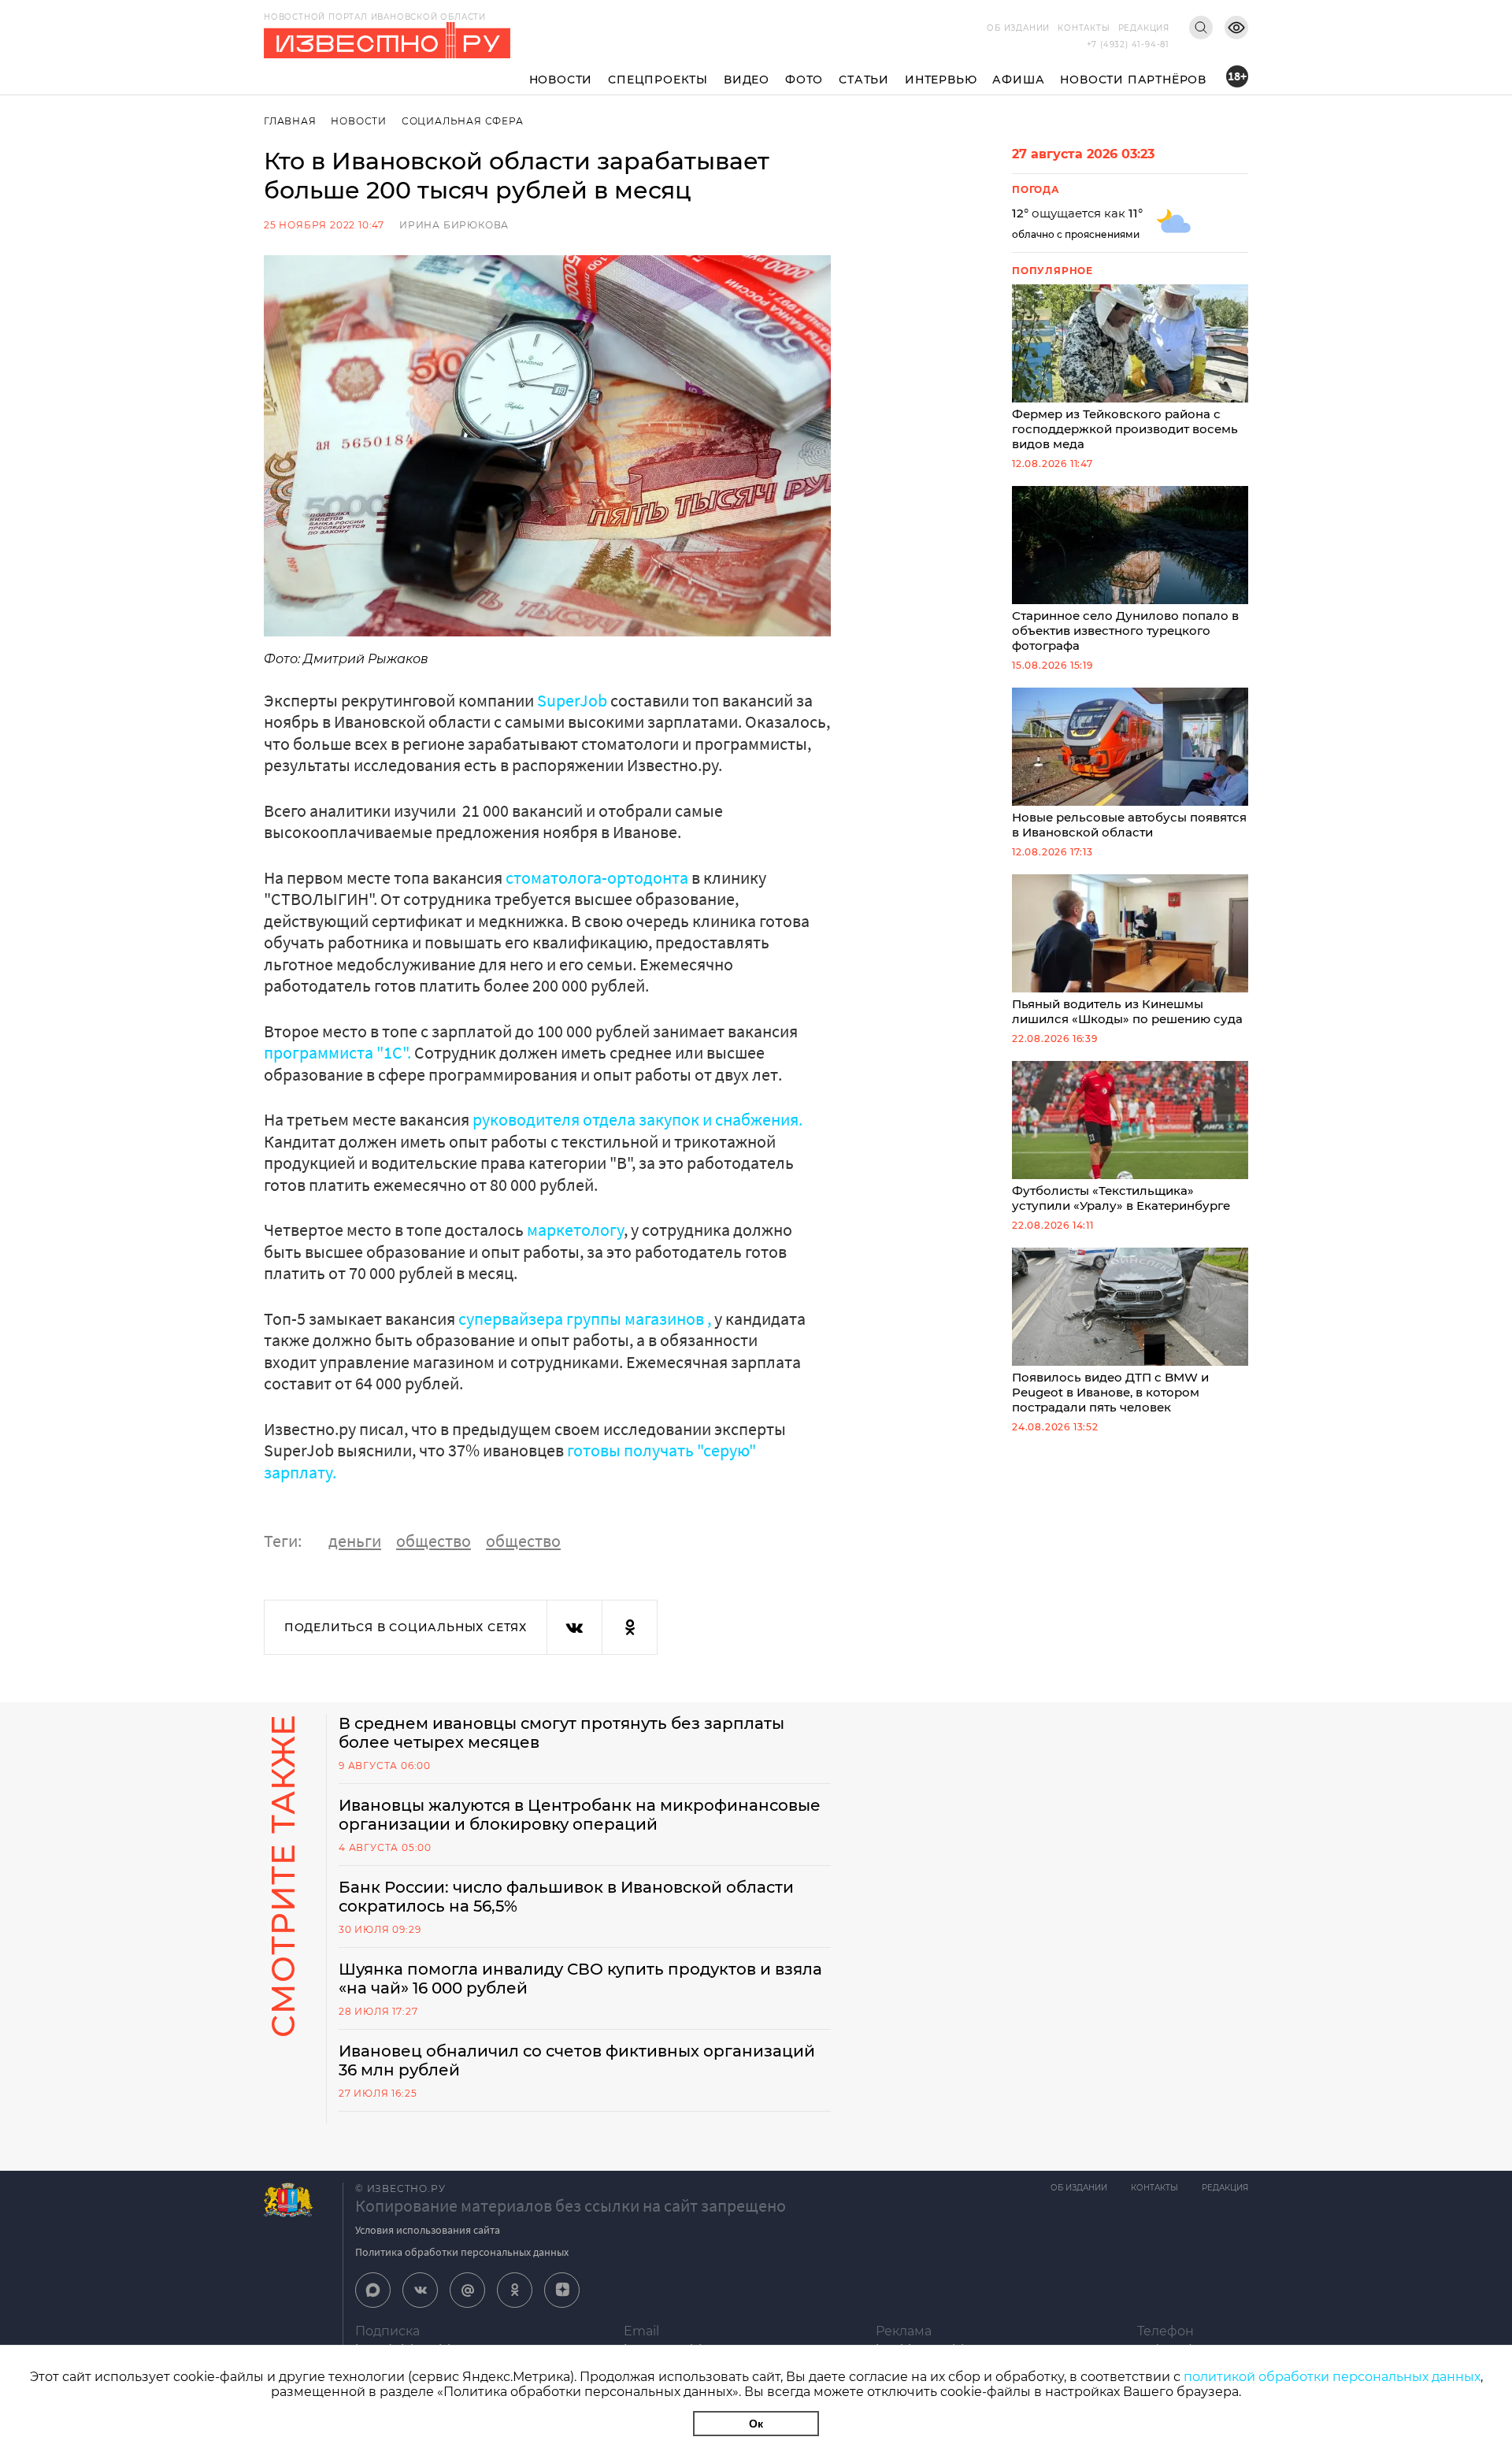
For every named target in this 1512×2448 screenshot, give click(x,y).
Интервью (941, 80)
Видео (747, 80)
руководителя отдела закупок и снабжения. (637, 1119)
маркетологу (575, 1230)
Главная (290, 121)
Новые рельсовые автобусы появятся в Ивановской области (1129, 825)
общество (434, 1541)
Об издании (1018, 28)
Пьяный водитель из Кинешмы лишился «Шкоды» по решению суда (1127, 1011)
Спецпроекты (658, 80)
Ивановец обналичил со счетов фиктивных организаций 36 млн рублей (577, 2060)
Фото (804, 80)
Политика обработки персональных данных (462, 2252)
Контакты (1084, 28)
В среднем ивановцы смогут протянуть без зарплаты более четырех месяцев (561, 1733)
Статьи (864, 80)
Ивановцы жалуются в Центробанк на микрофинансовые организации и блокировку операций (580, 1815)
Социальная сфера (463, 121)
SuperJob (572, 700)
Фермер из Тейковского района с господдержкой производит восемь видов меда (1125, 429)
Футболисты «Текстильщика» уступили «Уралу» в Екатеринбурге (1121, 1198)
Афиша (1018, 80)
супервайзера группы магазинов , (585, 1319)
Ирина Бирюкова (454, 225)
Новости (561, 80)
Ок (756, 2424)
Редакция (1144, 28)
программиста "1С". (337, 1052)
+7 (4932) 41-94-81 (1128, 45)
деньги (355, 1541)
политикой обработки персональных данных (1332, 2377)
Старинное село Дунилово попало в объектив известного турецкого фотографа (1125, 631)
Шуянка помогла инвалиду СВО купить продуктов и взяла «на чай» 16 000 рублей (580, 1979)
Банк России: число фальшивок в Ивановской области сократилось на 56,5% (566, 1897)
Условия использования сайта (428, 2230)
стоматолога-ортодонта (598, 877)
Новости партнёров (1133, 80)
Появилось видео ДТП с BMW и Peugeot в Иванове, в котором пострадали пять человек (1110, 1392)
